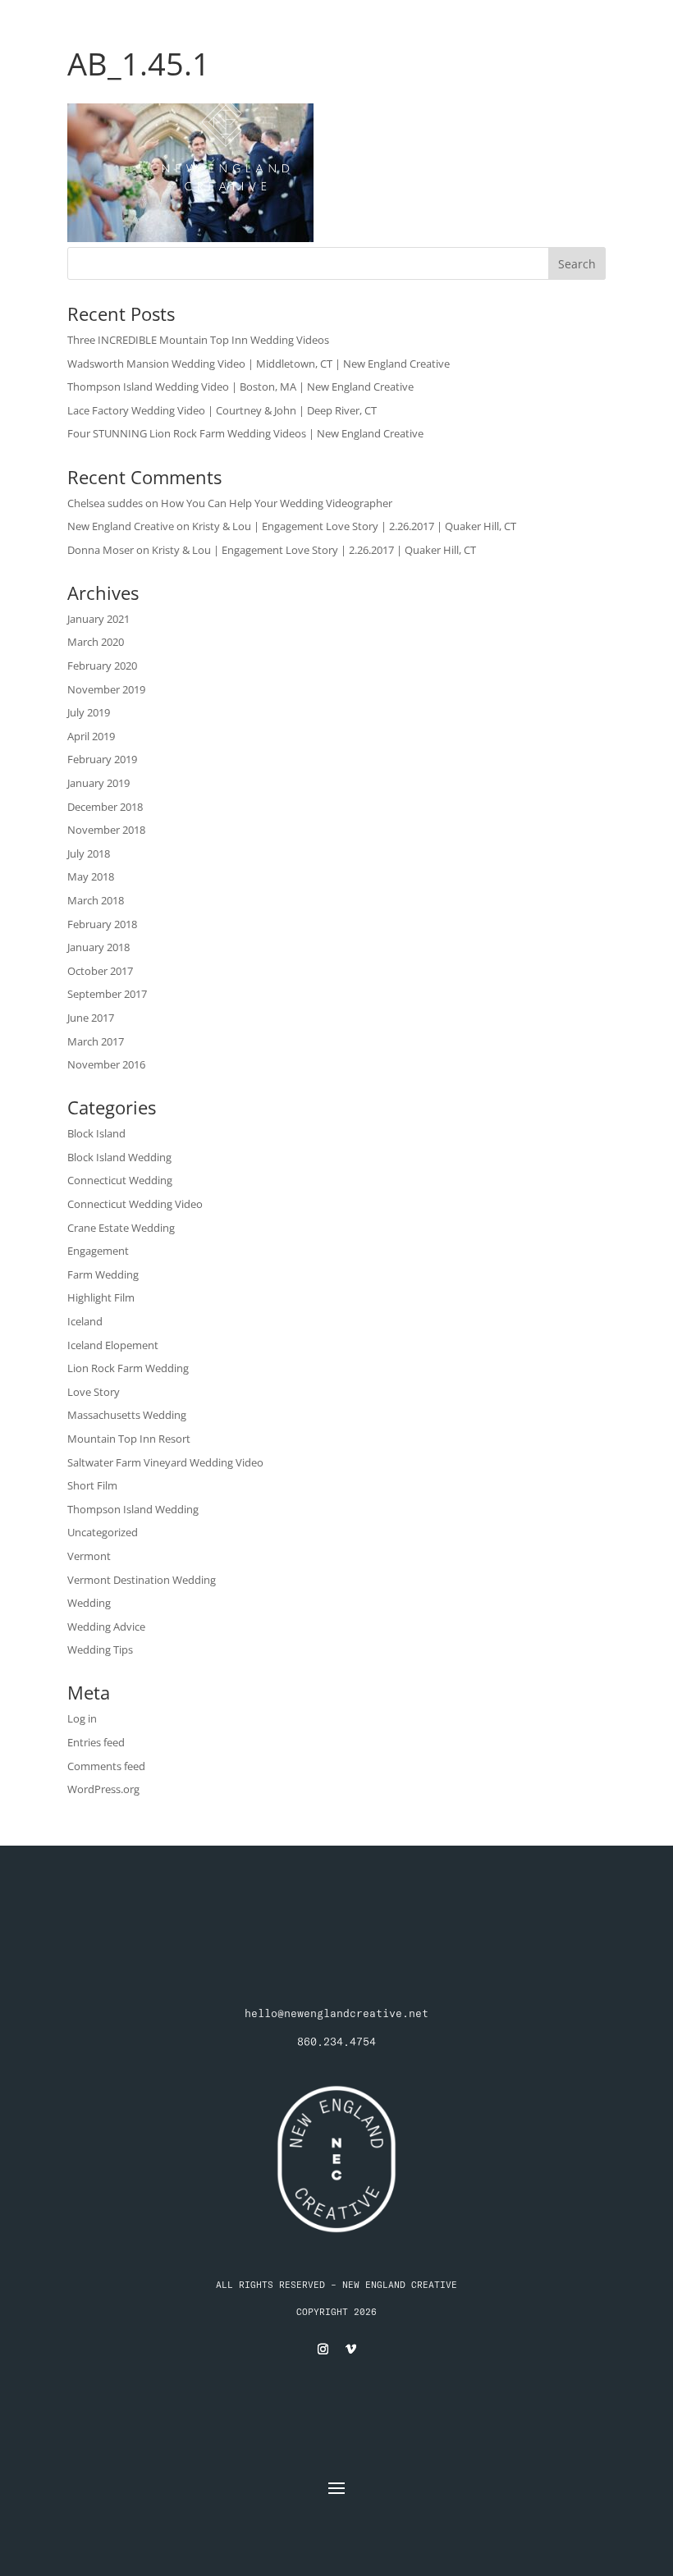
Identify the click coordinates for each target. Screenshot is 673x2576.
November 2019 (106, 689)
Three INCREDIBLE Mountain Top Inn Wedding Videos (198, 340)
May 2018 (91, 876)
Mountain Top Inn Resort (129, 1439)
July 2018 (89, 853)
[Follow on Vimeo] (350, 2350)
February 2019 (102, 759)
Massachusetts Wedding (127, 1415)
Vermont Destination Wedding (142, 1580)
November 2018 (106, 830)
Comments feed (106, 1766)
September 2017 (107, 994)
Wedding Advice (106, 1627)
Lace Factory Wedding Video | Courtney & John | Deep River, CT (222, 410)
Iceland (85, 1321)
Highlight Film (101, 1297)
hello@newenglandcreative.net (336, 2013)
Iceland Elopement (113, 1345)
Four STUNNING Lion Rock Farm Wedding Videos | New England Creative (245, 433)
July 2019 (89, 712)
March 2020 (96, 642)
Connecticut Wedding (120, 1180)
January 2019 (98, 783)
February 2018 (102, 924)
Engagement (98, 1251)
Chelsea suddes (105, 503)
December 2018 (105, 807)
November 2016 (106, 1064)
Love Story (94, 1392)
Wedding (89, 1603)
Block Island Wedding (119, 1157)
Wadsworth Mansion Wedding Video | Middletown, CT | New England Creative (259, 364)
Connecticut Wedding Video (135, 1204)
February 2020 (102, 666)
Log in (82, 1718)
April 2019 (91, 736)
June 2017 (91, 1018)
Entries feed (96, 1742)
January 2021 (98, 619)
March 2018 (96, 900)
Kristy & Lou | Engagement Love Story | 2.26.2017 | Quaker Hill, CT (354, 526)
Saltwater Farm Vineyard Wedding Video (165, 1462)
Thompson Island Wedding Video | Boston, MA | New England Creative (240, 387)
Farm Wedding (103, 1274)
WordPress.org (103, 1789)
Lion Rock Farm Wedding (128, 1368)
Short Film (92, 1485)
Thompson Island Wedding (133, 1509)
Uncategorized (103, 1532)
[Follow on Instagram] (323, 2350)
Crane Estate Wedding (121, 1228)
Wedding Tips (100, 1649)
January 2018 (98, 947)
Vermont (89, 1556)
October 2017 (100, 971)
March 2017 (96, 1041)
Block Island (96, 1133)
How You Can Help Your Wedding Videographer (277, 503)
